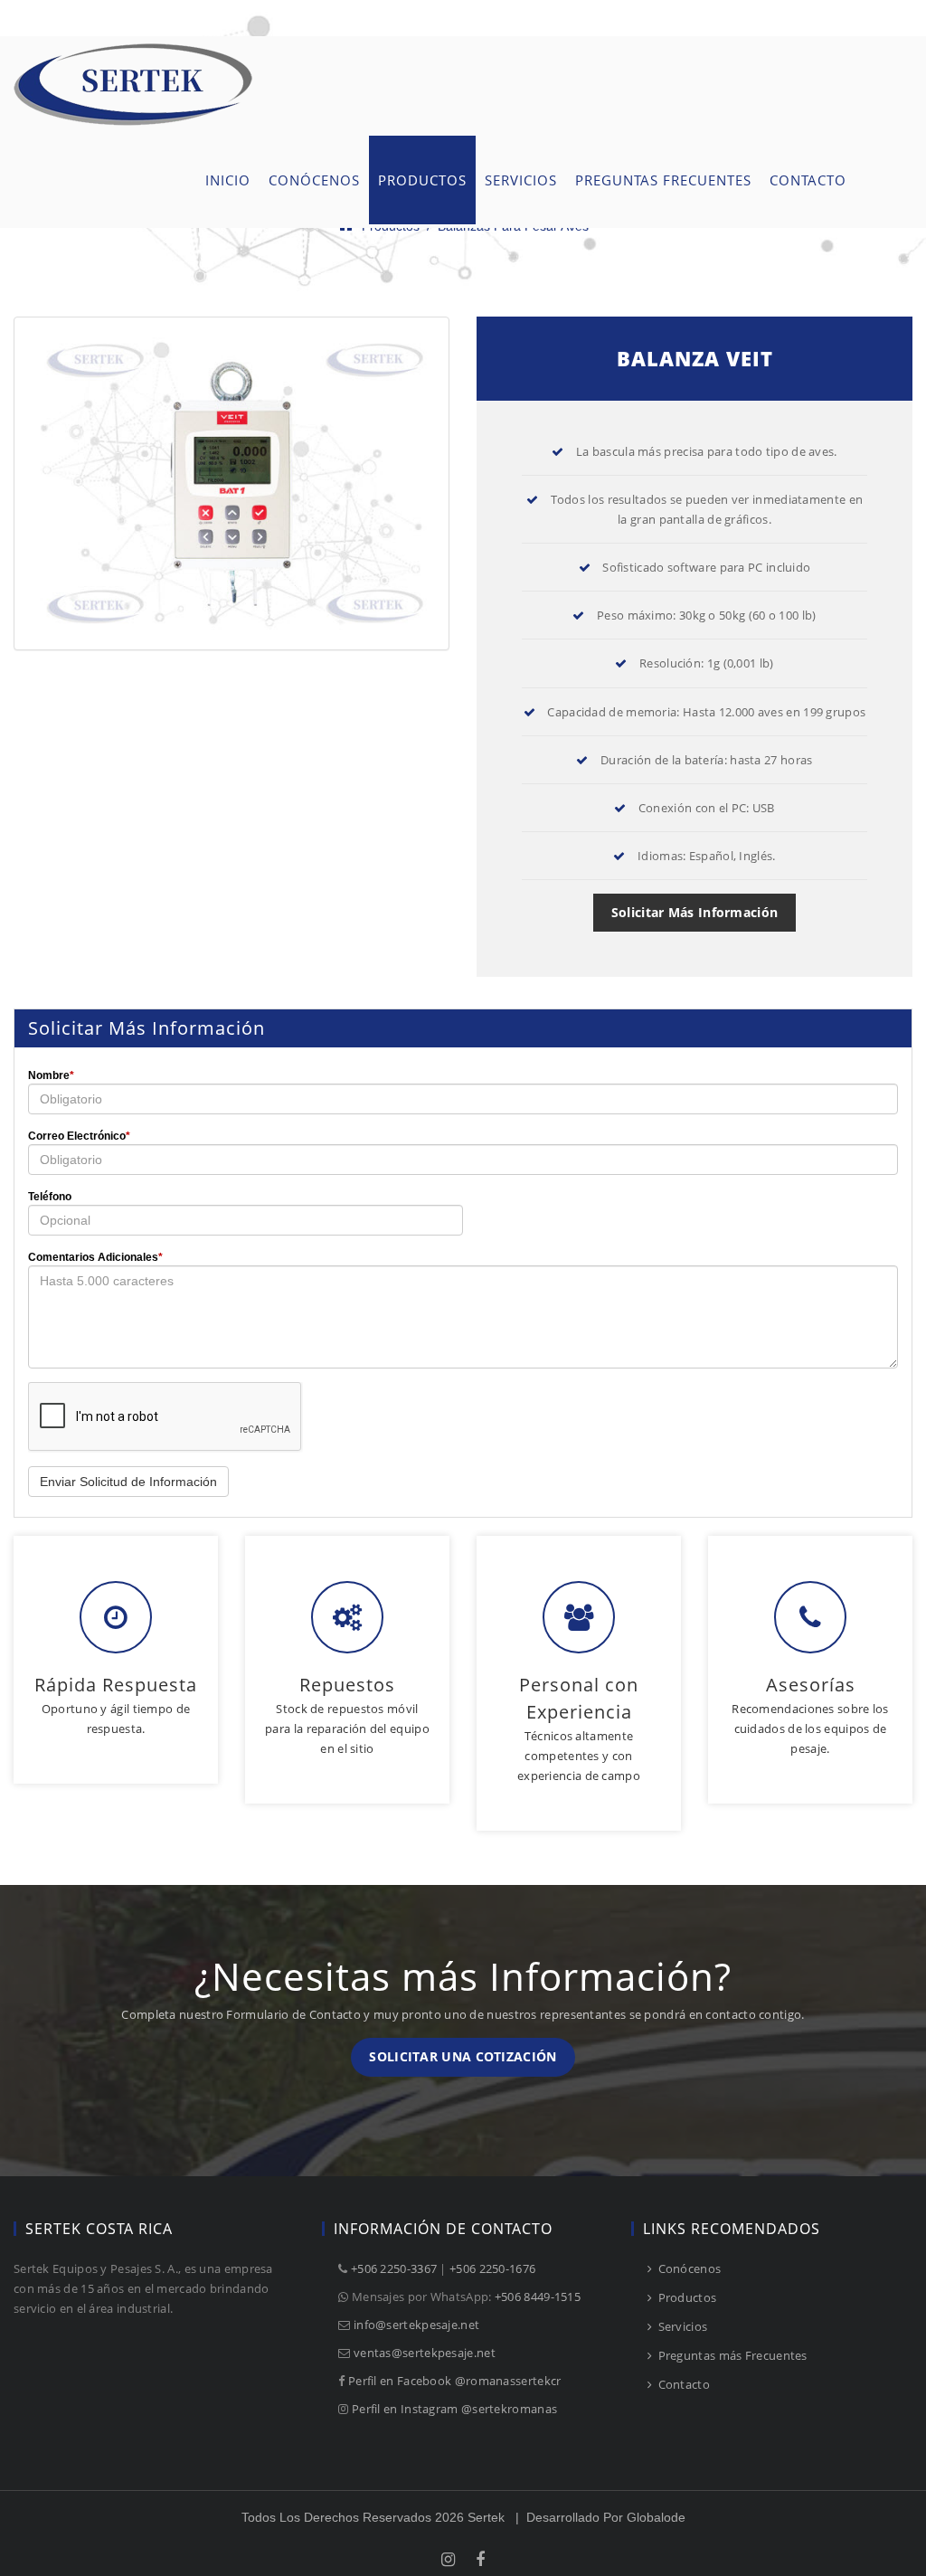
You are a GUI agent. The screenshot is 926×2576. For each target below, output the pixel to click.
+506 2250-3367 (394, 2268)
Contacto (682, 2384)
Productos (685, 2297)
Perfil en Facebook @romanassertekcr (455, 2381)
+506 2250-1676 (492, 2268)
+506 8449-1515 (538, 2297)
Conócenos (688, 2268)
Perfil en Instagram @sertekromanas (454, 2409)
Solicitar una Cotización (463, 2056)
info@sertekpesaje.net (416, 2325)
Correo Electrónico (79, 1136)
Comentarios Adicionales (95, 1257)
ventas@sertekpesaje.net (425, 2353)
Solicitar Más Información (695, 912)
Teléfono (50, 1197)
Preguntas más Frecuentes (731, 2355)
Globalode (656, 2517)
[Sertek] (133, 47)
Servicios (681, 2326)
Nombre (51, 1075)
